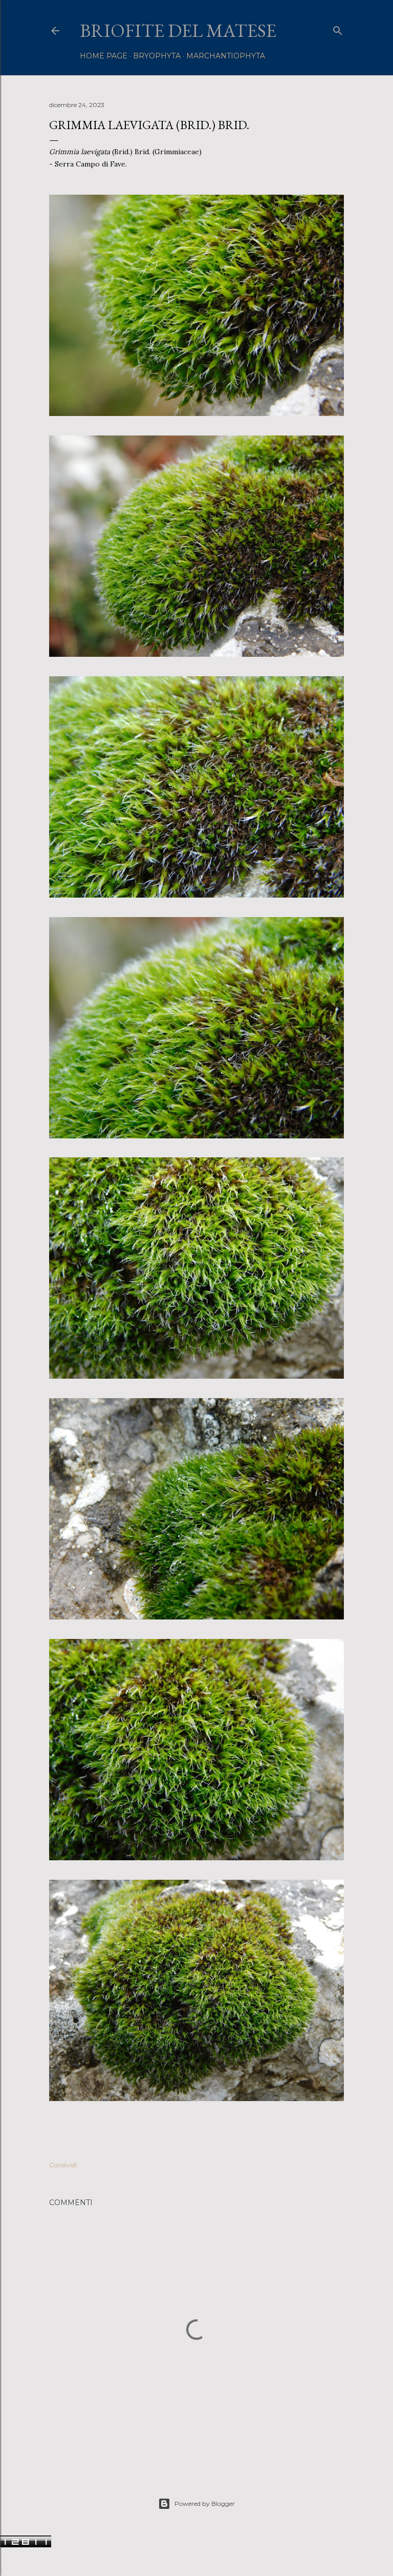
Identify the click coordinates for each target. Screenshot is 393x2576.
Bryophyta (157, 56)
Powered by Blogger (205, 2504)
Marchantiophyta (226, 56)
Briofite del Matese (178, 30)
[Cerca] (338, 28)
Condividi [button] (63, 2165)
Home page (104, 56)
